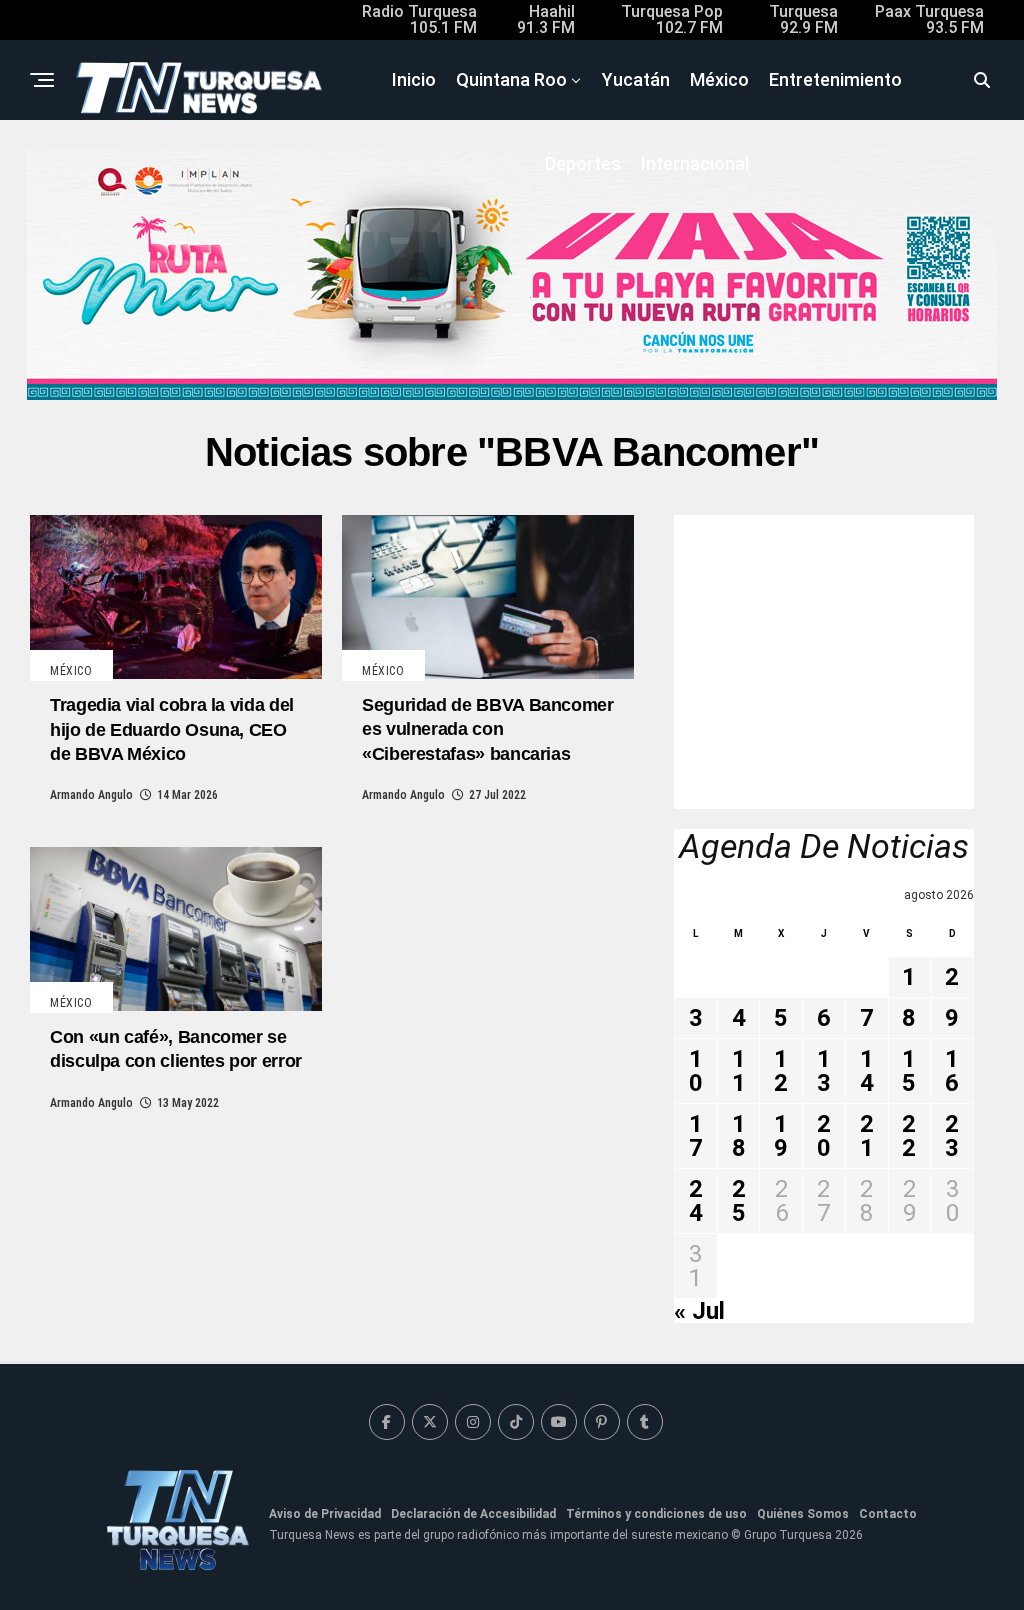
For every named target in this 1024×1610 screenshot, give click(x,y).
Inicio (414, 79)
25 (739, 1201)
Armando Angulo (91, 795)
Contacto (888, 1514)
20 (824, 1136)
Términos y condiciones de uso (656, 1514)
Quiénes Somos (803, 1514)
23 (952, 1136)
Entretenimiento (835, 79)
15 (909, 1071)
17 (696, 1136)
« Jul (699, 1311)
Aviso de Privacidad (325, 1514)
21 (867, 1136)
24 (696, 1201)
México (719, 79)
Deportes (583, 163)
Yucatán (636, 79)
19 (781, 1136)
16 (952, 1071)
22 (909, 1136)
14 (867, 1071)
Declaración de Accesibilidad (473, 1514)
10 (696, 1071)
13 (824, 1071)
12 (781, 1071)
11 (739, 1071)
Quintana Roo (511, 79)
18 (739, 1136)
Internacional (695, 163)
